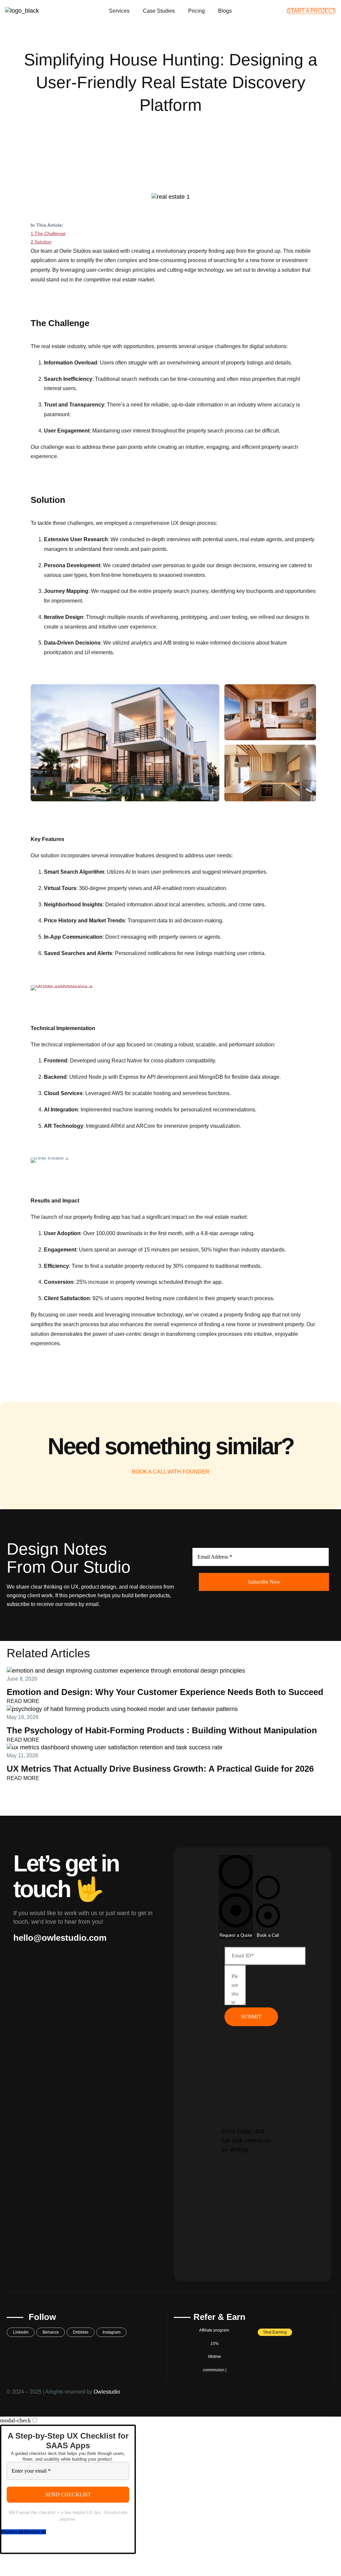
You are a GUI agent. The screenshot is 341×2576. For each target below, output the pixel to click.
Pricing (196, 11)
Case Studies (159, 11)
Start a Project (311, 11)
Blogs (225, 11)
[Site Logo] (22, 11)
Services (119, 11)
